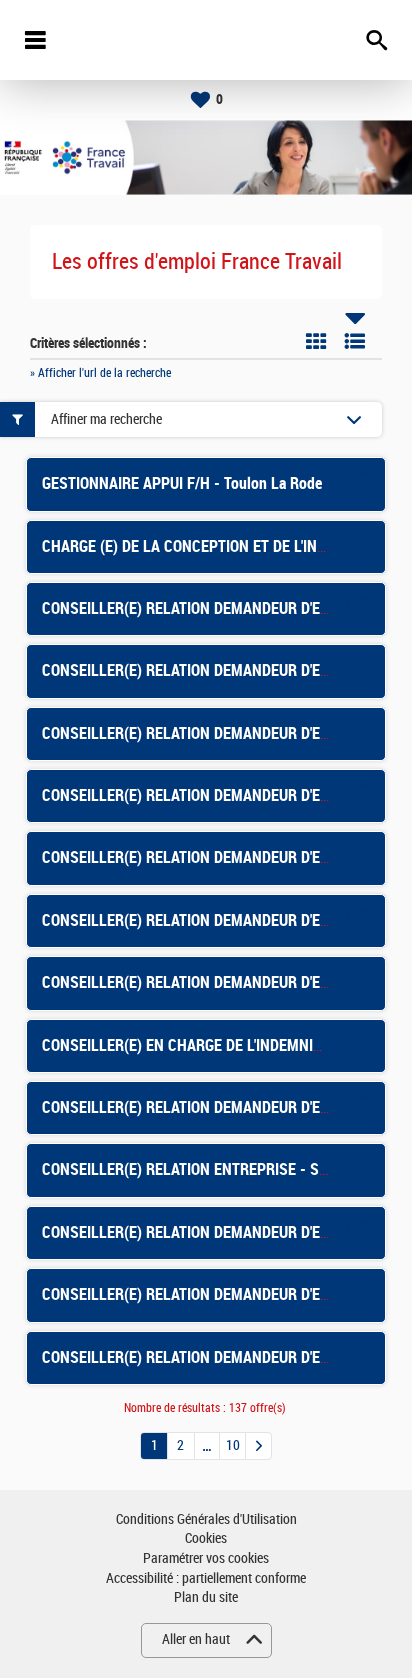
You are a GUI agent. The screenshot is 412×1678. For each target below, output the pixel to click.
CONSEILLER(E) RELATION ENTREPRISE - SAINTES (204, 1169)
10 (233, 1445)
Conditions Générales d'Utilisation (206, 1519)
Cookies (206, 1538)
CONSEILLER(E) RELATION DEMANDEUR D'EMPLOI (201, 982)
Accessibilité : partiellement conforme (206, 1578)
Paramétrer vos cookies (206, 1558)
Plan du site (206, 1597)
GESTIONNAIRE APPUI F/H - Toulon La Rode (182, 483)
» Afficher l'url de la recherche (100, 373)
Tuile (316, 341)
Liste (355, 341)
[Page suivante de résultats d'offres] (258, 1446)
